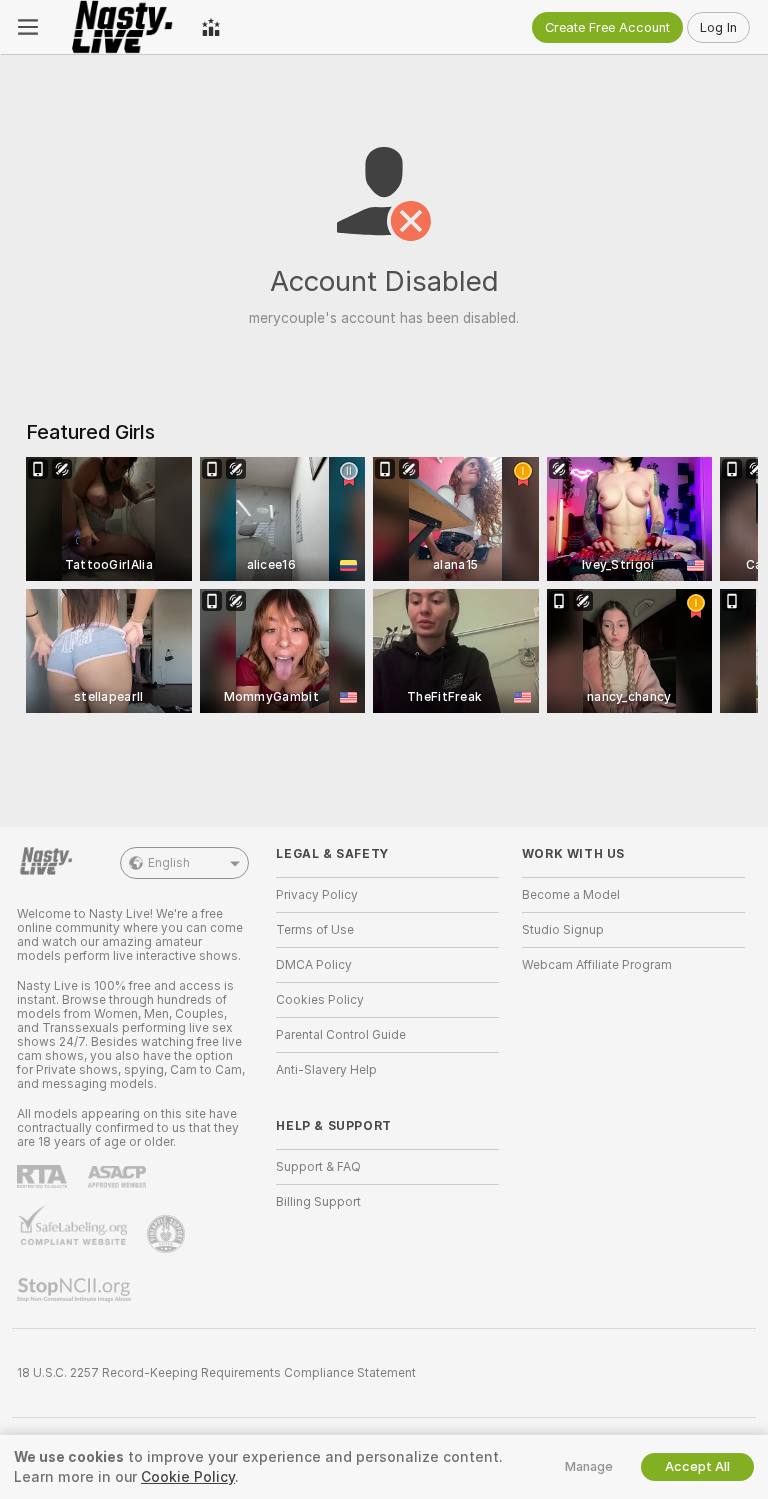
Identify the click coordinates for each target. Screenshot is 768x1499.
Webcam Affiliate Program (597, 965)
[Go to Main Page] (120, 27)
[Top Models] (211, 27)
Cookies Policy (320, 1000)
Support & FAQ (318, 1167)
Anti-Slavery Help (326, 1070)
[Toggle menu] (28, 27)
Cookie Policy (188, 1477)
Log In (718, 27)
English (169, 863)
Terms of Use (315, 930)
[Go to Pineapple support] (168, 1234)
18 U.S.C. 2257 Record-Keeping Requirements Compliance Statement (216, 1373)
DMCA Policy (314, 965)
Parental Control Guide (341, 1035)
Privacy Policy (317, 895)
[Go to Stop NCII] (76, 1290)
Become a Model (571, 895)
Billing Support (318, 1202)
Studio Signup (563, 930)
